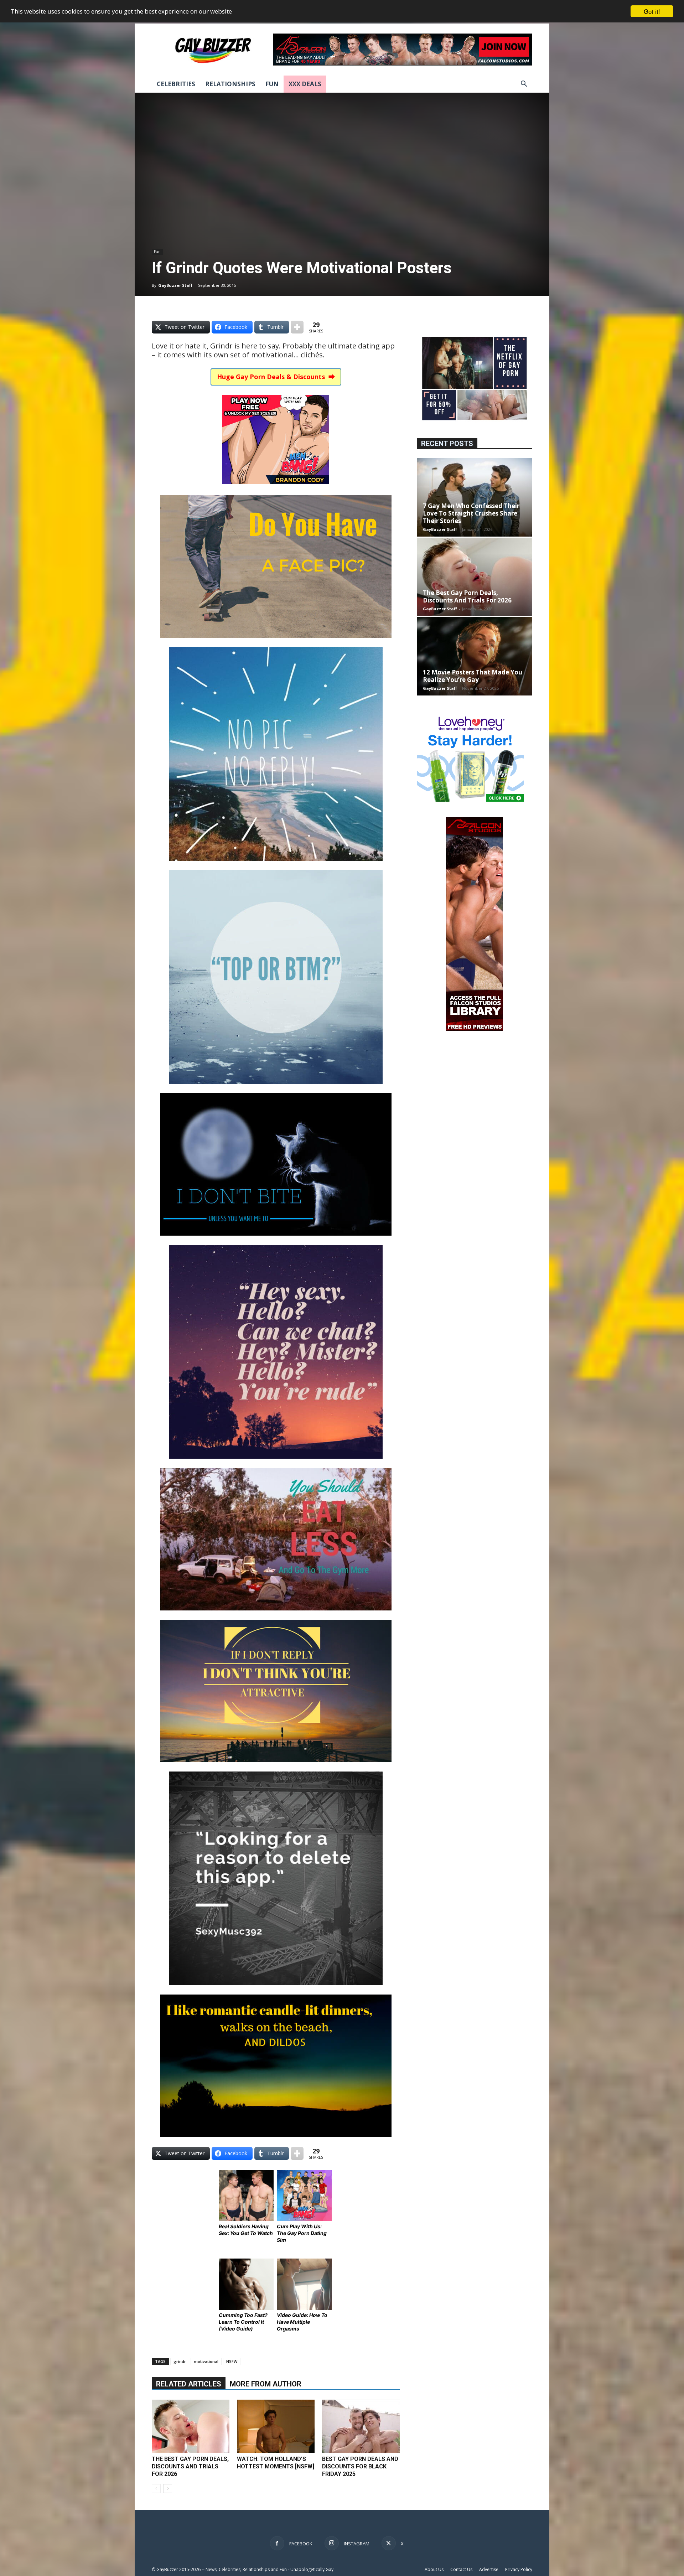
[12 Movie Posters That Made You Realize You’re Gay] (475, 656)
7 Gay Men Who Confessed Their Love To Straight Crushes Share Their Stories (471, 513)
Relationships (230, 84)
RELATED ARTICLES (189, 2384)
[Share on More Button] (297, 327)
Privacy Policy (519, 2569)
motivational (206, 2361)
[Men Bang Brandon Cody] (276, 489)
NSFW (232, 2361)
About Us (434, 2569)
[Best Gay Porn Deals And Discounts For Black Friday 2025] (361, 2426)
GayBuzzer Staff (175, 285)
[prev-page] (156, 2489)
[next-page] (168, 2489)
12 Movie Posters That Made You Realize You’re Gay (473, 676)
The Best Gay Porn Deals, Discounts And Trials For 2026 (190, 2466)
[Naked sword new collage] (475, 421)
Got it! (652, 11)
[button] (524, 85)
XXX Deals (305, 84)
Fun (272, 84)
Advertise (489, 2569)
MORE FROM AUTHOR (266, 2384)
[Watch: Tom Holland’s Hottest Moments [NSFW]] (276, 2426)
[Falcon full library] (475, 1029)
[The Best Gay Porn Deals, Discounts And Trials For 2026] (191, 2426)
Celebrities (176, 84)
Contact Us (461, 2569)
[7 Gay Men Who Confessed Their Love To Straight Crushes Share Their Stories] (475, 497)
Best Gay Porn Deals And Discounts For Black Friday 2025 (360, 2466)
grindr (180, 2361)
